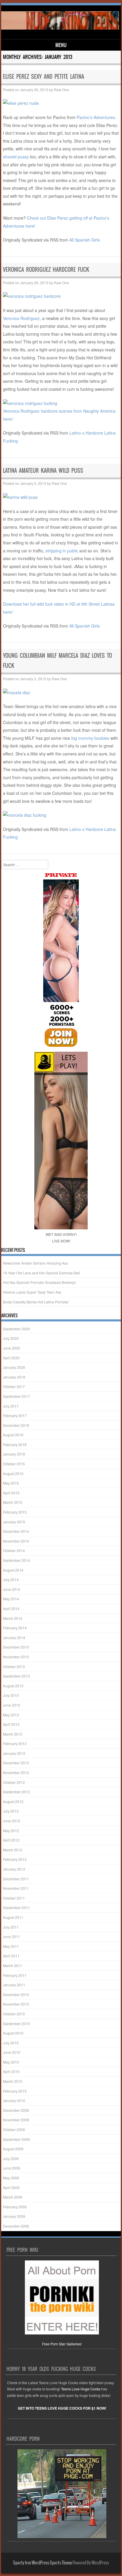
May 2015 (11, 1483)
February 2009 (15, 2207)
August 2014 (13, 1570)
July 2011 (11, 1927)
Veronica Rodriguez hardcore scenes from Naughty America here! (59, 415)
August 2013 (13, 1686)
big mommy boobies (90, 738)
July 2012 (11, 1811)
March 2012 (13, 1850)
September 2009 (16, 2139)
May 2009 (11, 2178)
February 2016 (15, 1444)
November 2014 (16, 1541)
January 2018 (14, 1377)
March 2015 (13, 1502)
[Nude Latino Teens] (60, 28)
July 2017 (11, 1406)
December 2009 (16, 2110)
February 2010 (15, 2091)
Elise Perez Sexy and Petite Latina (44, 77)
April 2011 (11, 1956)
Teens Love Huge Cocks (81, 2389)
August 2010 (13, 2033)
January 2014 (14, 1637)
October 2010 (14, 2014)
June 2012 (12, 1821)
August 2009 (13, 2149)
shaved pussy (16, 157)
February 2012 (15, 1859)
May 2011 (11, 1946)
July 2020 (11, 1338)
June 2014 (12, 1589)
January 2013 (14, 1753)
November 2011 (16, 1888)
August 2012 (13, 1801)
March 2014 (13, 1618)
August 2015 (13, 1473)
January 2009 (14, 2216)
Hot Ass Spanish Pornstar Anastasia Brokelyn (40, 1282)
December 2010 (16, 1994)
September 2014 (16, 1560)
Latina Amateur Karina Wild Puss (43, 471)
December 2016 (16, 1425)
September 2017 (16, 1396)
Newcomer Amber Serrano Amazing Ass (35, 1263)
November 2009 (16, 2120)
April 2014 (11, 1608)
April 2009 (11, 2187)
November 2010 (16, 2004)
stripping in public (62, 551)
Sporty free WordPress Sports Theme (42, 2563)
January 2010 (14, 2100)
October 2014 (14, 1550)
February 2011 (15, 1975)
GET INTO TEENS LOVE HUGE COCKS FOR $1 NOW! (62, 2408)
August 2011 (13, 1917)
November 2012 (16, 1772)
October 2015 (14, 1464)
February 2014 (15, 1628)
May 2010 (11, 2062)
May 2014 (11, 1599)
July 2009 (11, 2158)
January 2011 (14, 1985)
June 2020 (12, 1348)
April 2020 (11, 1358)
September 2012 (16, 1792)
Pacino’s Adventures (96, 117)
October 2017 (14, 1386)
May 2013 (11, 1715)
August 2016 (13, 1435)
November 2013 (16, 1657)
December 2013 (16, 1647)
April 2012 (11, 1840)
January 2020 (14, 1367)
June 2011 (12, 1936)
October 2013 (14, 1666)
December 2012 (16, 1763)
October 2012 (14, 1782)
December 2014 (16, 1531)
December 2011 (16, 1879)
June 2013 (12, 1705)
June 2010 (12, 2052)
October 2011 (14, 1898)
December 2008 (16, 2226)
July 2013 (11, 1695)
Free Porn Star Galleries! (62, 2344)
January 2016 (14, 1454)
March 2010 (13, 2081)
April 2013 (11, 1724)
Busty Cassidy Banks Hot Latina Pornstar (36, 1302)
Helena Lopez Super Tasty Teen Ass (32, 1292)
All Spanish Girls (85, 240)
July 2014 (11, 1579)
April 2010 (11, 2071)
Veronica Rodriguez (21, 318)
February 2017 (15, 1415)
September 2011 (16, 1907)
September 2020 (16, 1329)
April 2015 (11, 1493)
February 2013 (15, 1743)
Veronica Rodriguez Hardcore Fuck (46, 270)
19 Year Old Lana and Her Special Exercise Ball (41, 1273)
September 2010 (16, 2023)
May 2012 (11, 1830)
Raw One (61, 90)
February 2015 (15, 1512)
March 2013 (13, 1734)
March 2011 (13, 1965)
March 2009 (13, 2197)
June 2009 (12, 2168)
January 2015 (14, 1522)
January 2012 (14, 1869)
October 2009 (14, 2129)
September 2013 (16, 1676)
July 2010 (11, 2043)
